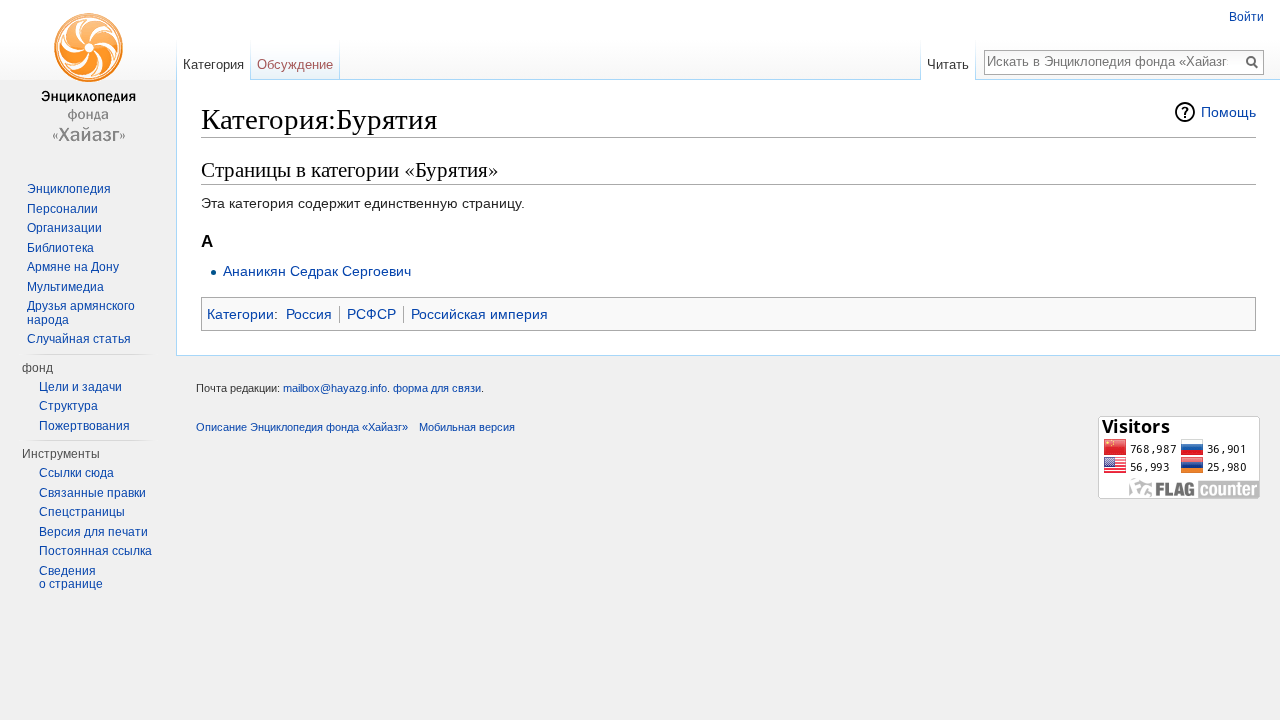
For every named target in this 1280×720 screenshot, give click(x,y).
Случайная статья (79, 339)
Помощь (1228, 112)
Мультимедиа (65, 287)
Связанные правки (92, 493)
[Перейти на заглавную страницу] (88, 80)
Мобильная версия (467, 427)
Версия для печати (93, 532)
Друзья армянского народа (81, 313)
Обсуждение (295, 64)
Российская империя (479, 314)
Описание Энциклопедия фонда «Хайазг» (302, 427)
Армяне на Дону (73, 267)
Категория (213, 64)
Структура (68, 406)
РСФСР (371, 314)
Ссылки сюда (76, 473)
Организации (64, 228)
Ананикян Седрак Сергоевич (317, 271)
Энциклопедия (69, 189)
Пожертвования (84, 426)
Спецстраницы (82, 512)
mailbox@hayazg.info (335, 388)
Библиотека (60, 248)
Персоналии (62, 209)
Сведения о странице (71, 578)
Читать (948, 64)
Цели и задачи (80, 387)
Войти (1246, 17)
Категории (240, 314)
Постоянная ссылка (95, 551)
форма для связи (437, 388)
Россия (309, 314)
